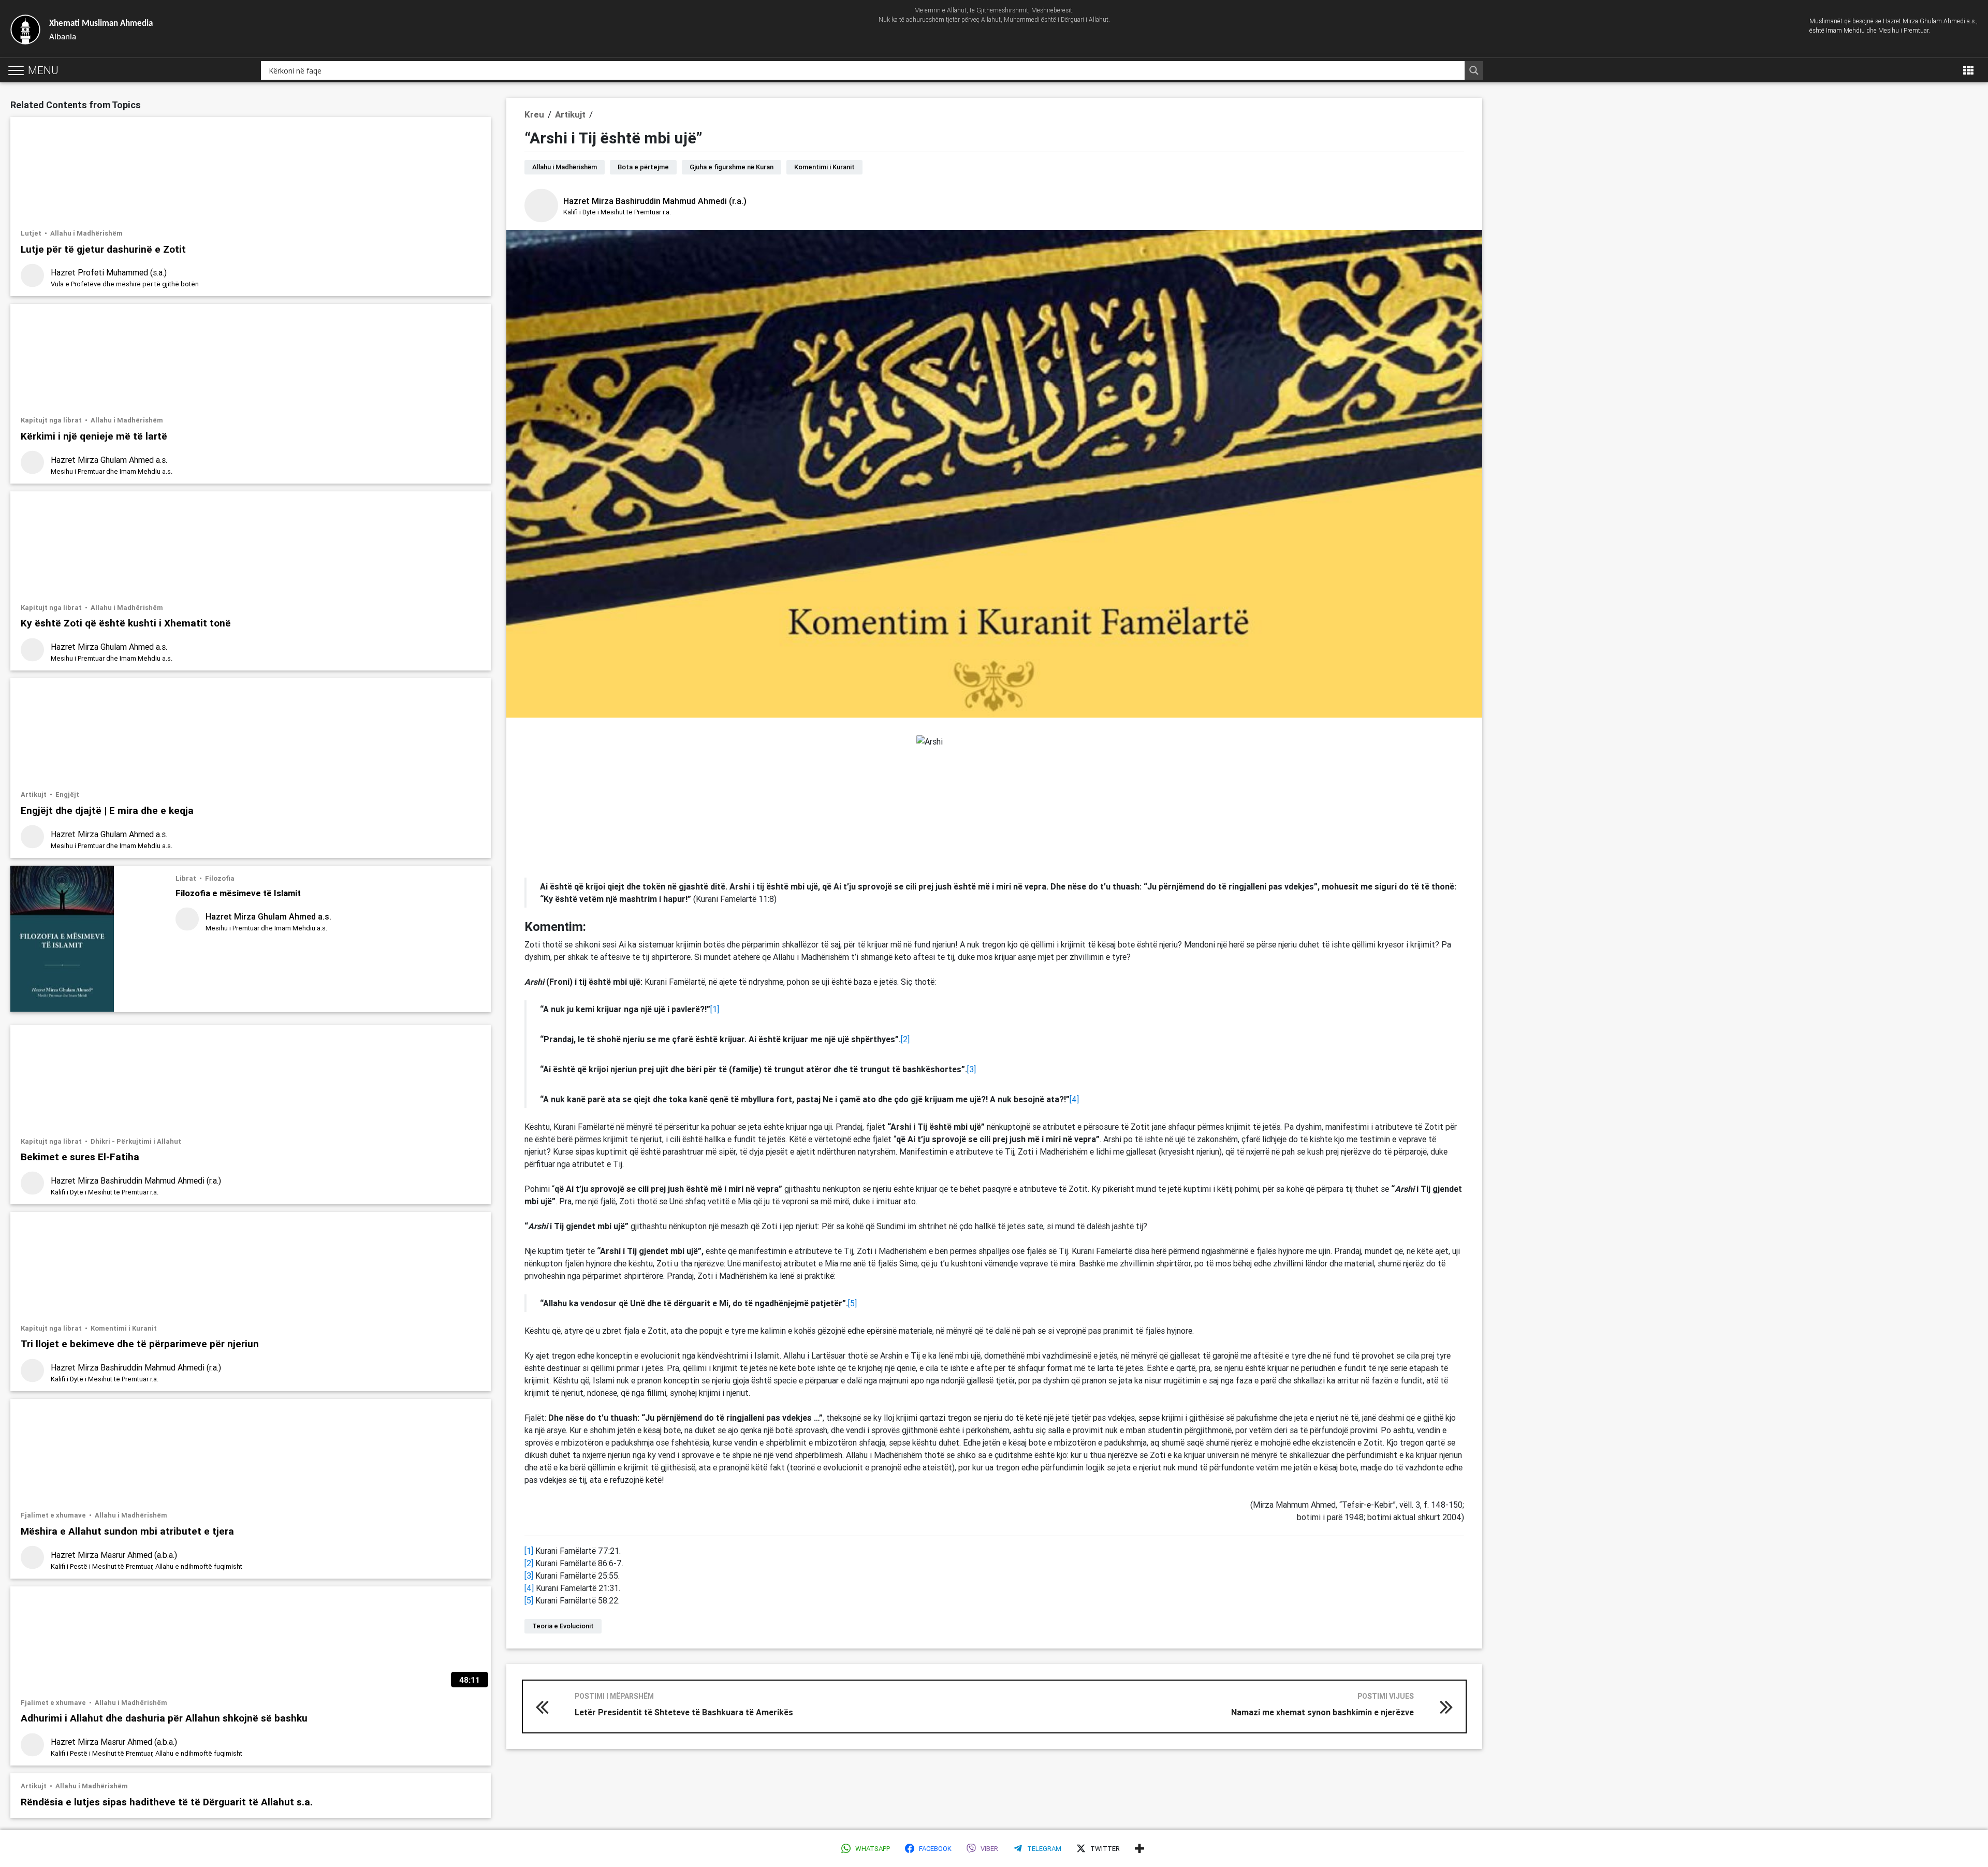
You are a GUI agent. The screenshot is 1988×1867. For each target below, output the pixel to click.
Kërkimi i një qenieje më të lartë (94, 436)
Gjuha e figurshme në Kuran (732, 167)
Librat (187, 878)
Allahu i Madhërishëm (86, 233)
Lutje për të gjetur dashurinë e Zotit (103, 249)
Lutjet (32, 233)
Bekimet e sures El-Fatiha (80, 1156)
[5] (852, 1303)
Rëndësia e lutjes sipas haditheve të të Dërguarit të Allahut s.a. (167, 1802)
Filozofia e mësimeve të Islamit (238, 893)
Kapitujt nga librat (52, 420)
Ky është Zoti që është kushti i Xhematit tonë (126, 623)
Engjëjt (67, 794)
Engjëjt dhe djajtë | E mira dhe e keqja (107, 810)
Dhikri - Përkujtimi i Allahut (136, 1141)
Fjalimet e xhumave (54, 1515)
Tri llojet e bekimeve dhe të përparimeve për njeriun (140, 1343)
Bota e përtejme (643, 167)
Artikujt (34, 794)
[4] (1074, 1099)
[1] (715, 1009)
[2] (905, 1039)
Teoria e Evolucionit (563, 1626)
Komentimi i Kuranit (124, 1328)
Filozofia (220, 878)
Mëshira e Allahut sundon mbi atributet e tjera (127, 1531)
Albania (101, 30)
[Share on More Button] (1139, 1848)
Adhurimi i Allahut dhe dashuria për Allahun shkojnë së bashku (164, 1718)
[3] (971, 1069)
